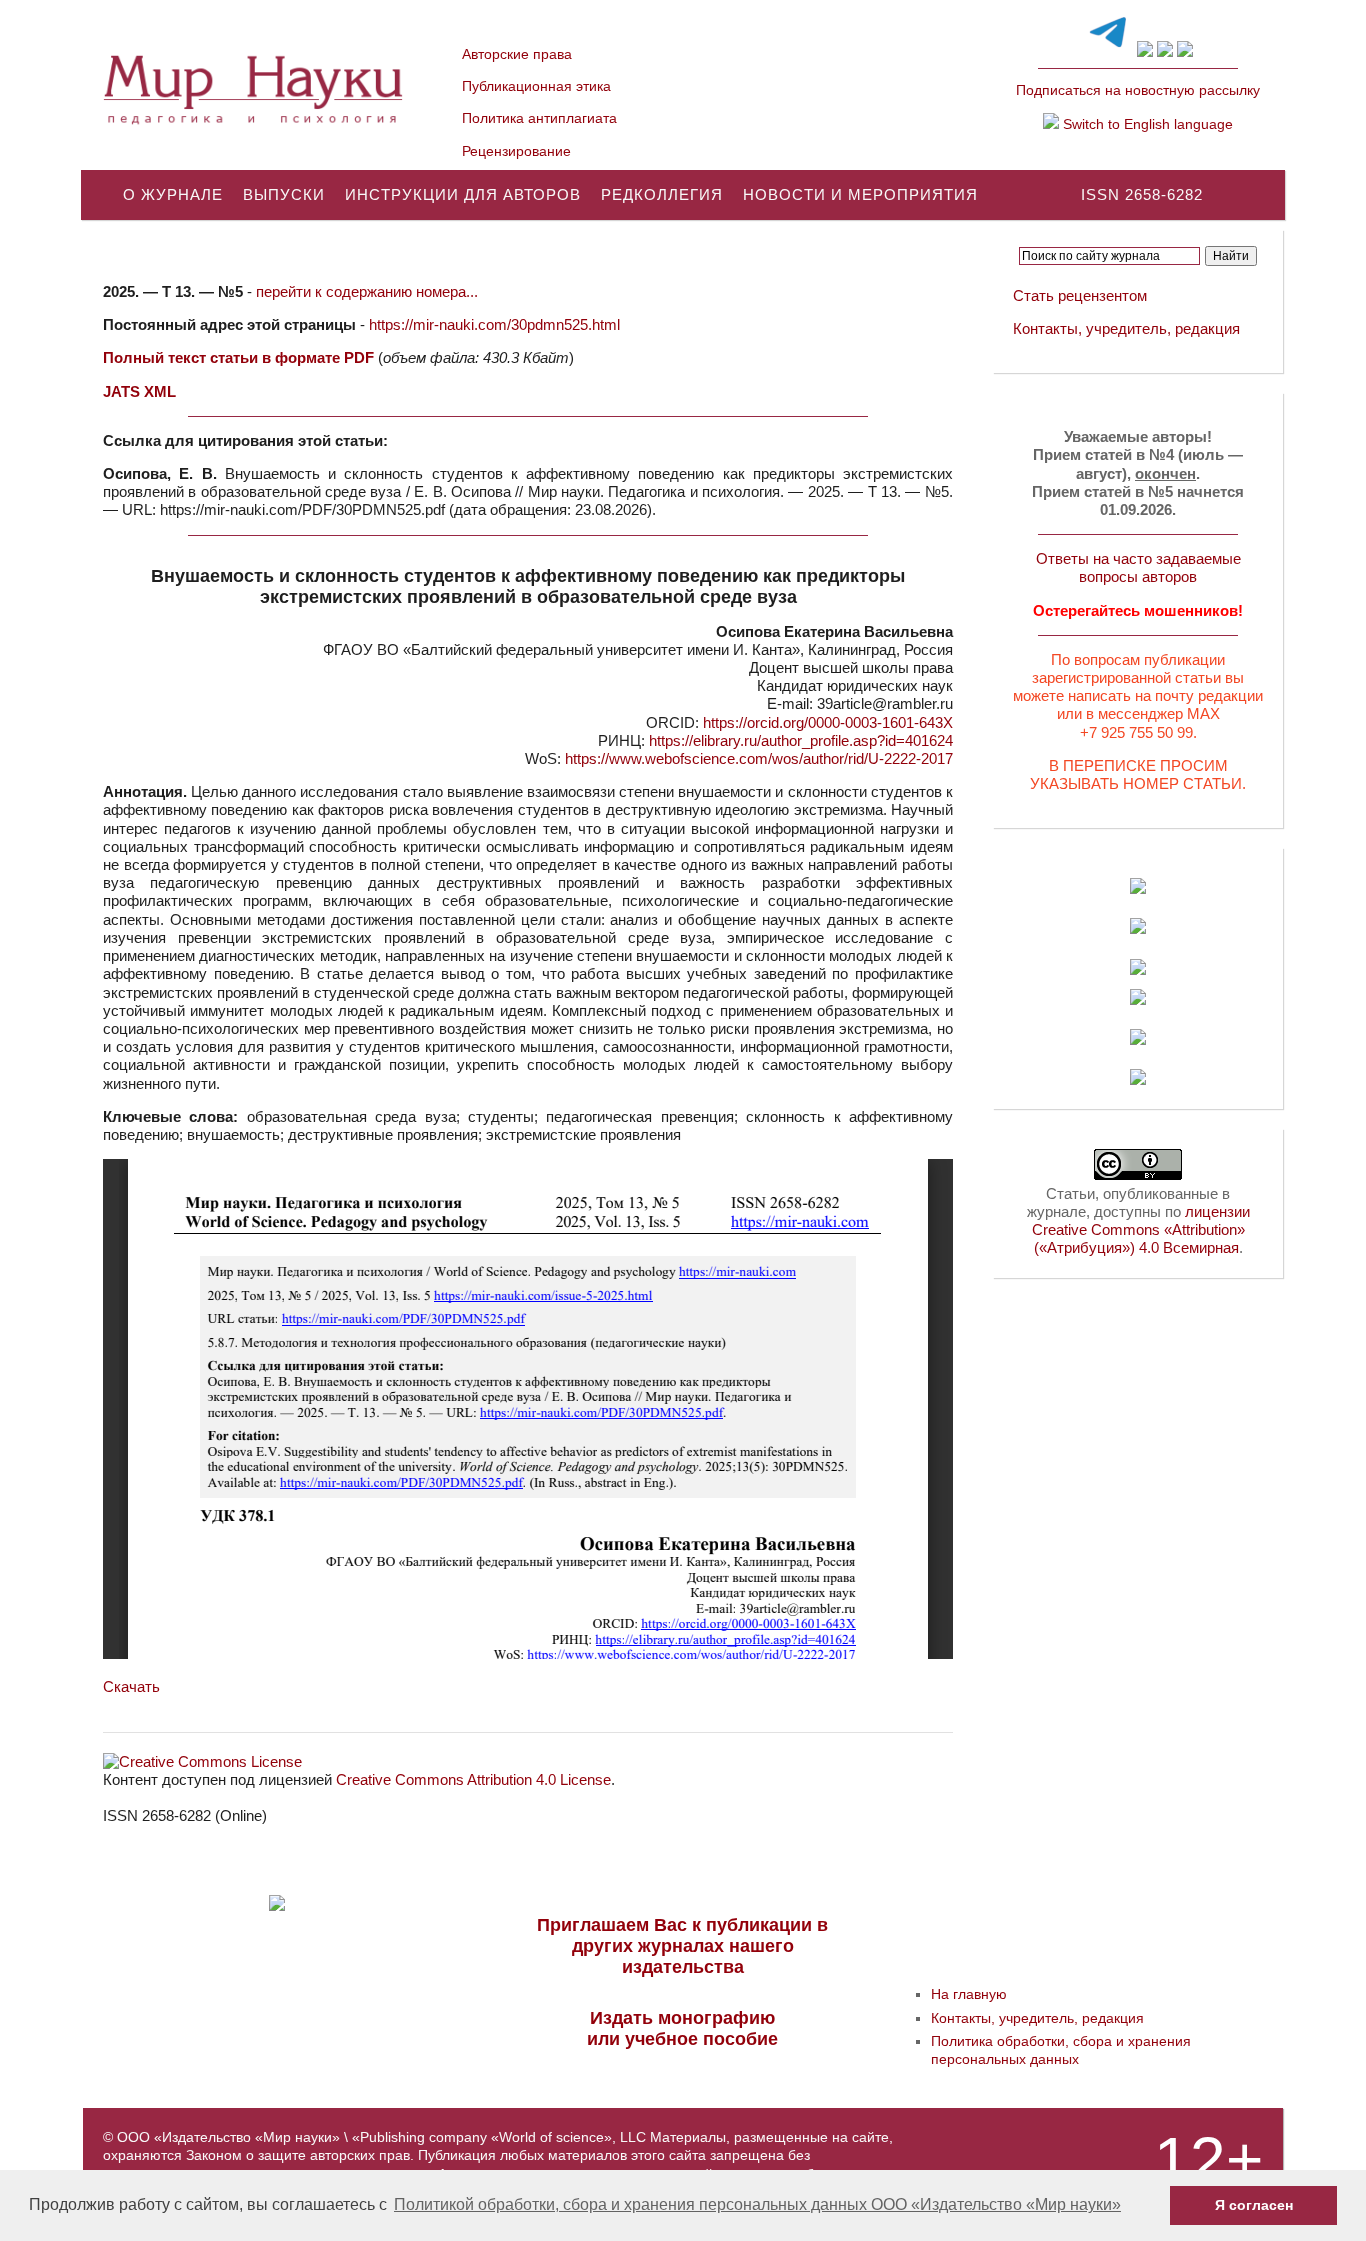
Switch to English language (1146, 124)
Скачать (131, 1686)
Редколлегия (662, 194)
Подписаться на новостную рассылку (1138, 90)
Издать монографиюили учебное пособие (682, 2028)
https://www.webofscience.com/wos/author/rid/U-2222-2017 (759, 758)
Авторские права (517, 54)
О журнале (173, 194)
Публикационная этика (536, 86)
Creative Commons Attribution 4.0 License (473, 1779)
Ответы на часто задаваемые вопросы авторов (1138, 567)
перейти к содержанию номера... (367, 291)
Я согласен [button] (1254, 2205)
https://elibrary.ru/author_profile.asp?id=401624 (801, 740)
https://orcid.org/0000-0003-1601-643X (828, 722)
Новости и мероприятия (860, 194)
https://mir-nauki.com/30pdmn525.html (494, 324)
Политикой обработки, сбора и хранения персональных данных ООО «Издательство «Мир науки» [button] (757, 2204)
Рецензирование (516, 151)
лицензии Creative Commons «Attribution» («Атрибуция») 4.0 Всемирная (1141, 1229)
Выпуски (284, 194)
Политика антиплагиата (539, 118)
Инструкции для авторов (463, 194)
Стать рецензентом (1080, 295)
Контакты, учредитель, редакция (1126, 328)
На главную (969, 1994)
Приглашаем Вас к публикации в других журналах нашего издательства (682, 1946)
